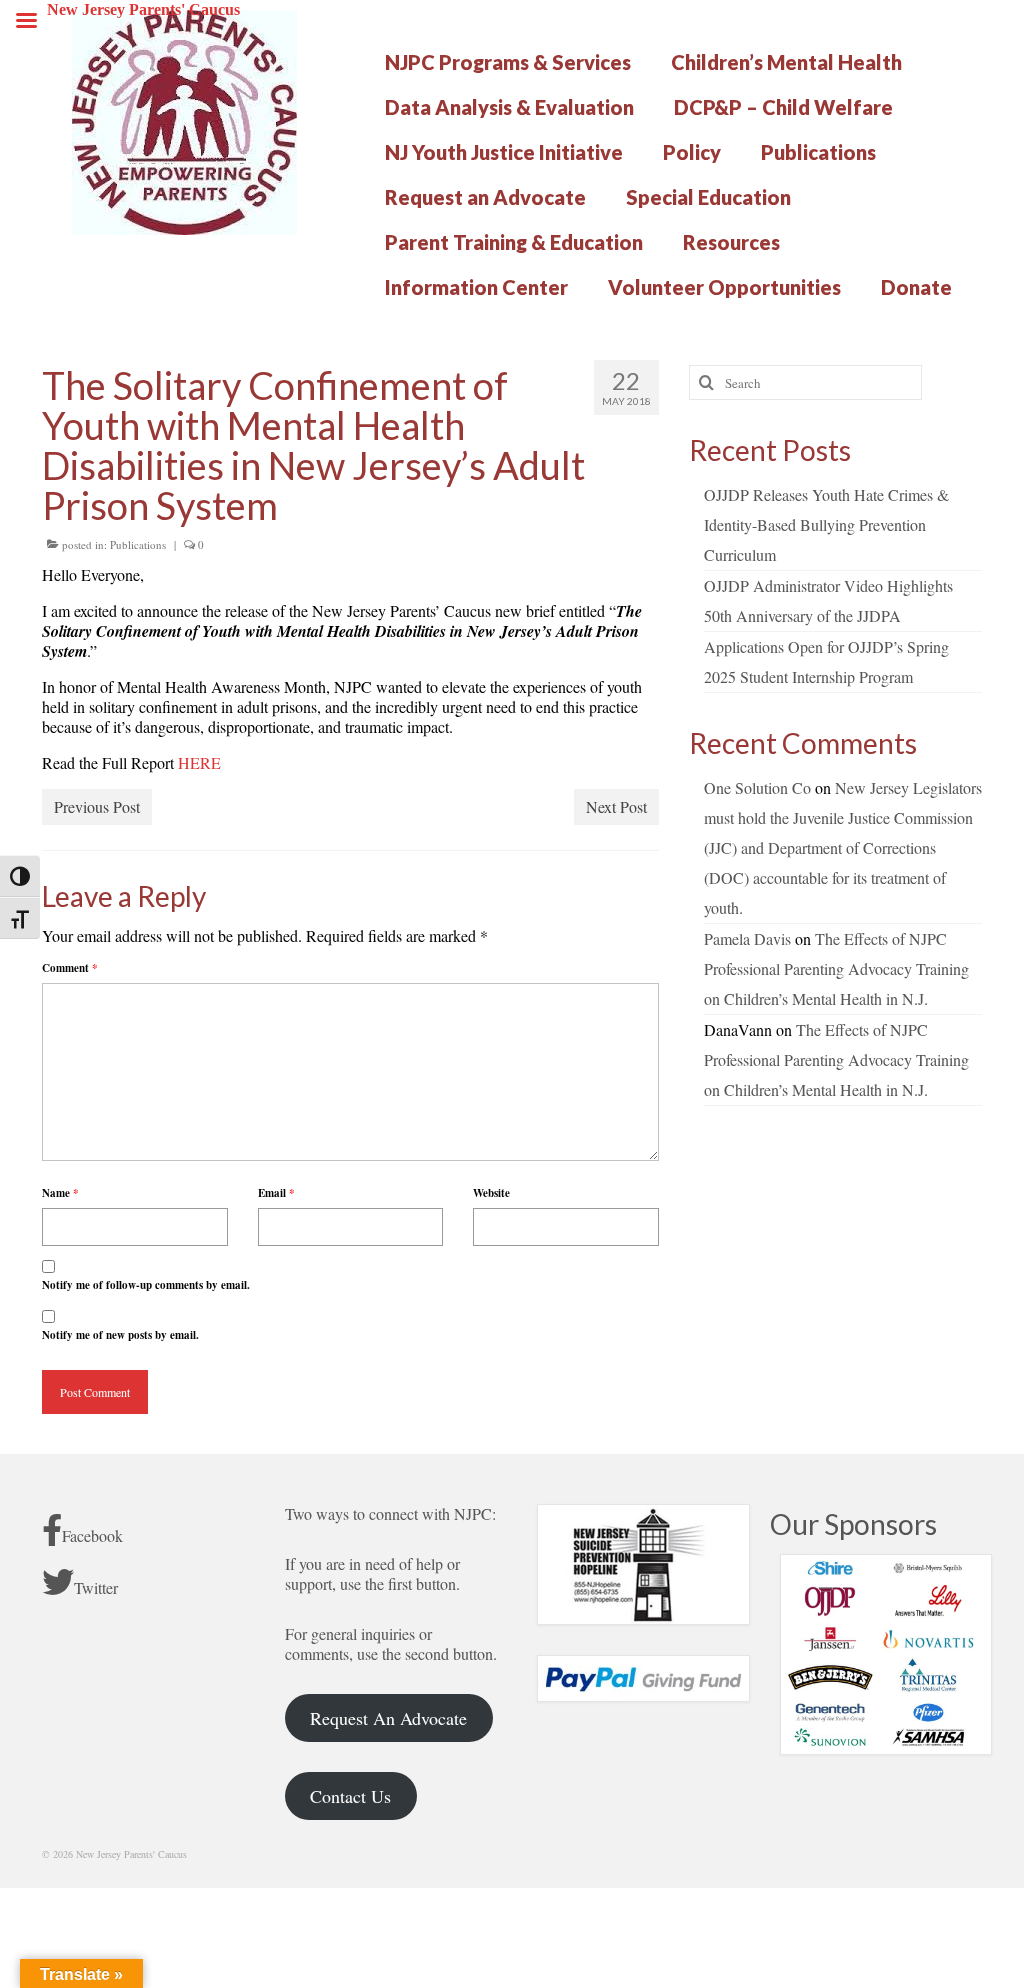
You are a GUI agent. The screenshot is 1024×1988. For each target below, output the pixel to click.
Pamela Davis (747, 938)
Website (491, 1193)
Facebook (92, 1535)
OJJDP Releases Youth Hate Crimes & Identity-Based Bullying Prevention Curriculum (826, 524)
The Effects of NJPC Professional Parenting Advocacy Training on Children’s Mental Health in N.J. (836, 968)
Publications (138, 544)
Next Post (616, 806)
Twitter (96, 1587)
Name (60, 1193)
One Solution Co (757, 787)
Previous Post (97, 806)
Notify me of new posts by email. (120, 1335)
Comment (70, 968)
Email (276, 1193)
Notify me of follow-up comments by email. (146, 1285)
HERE (199, 762)
